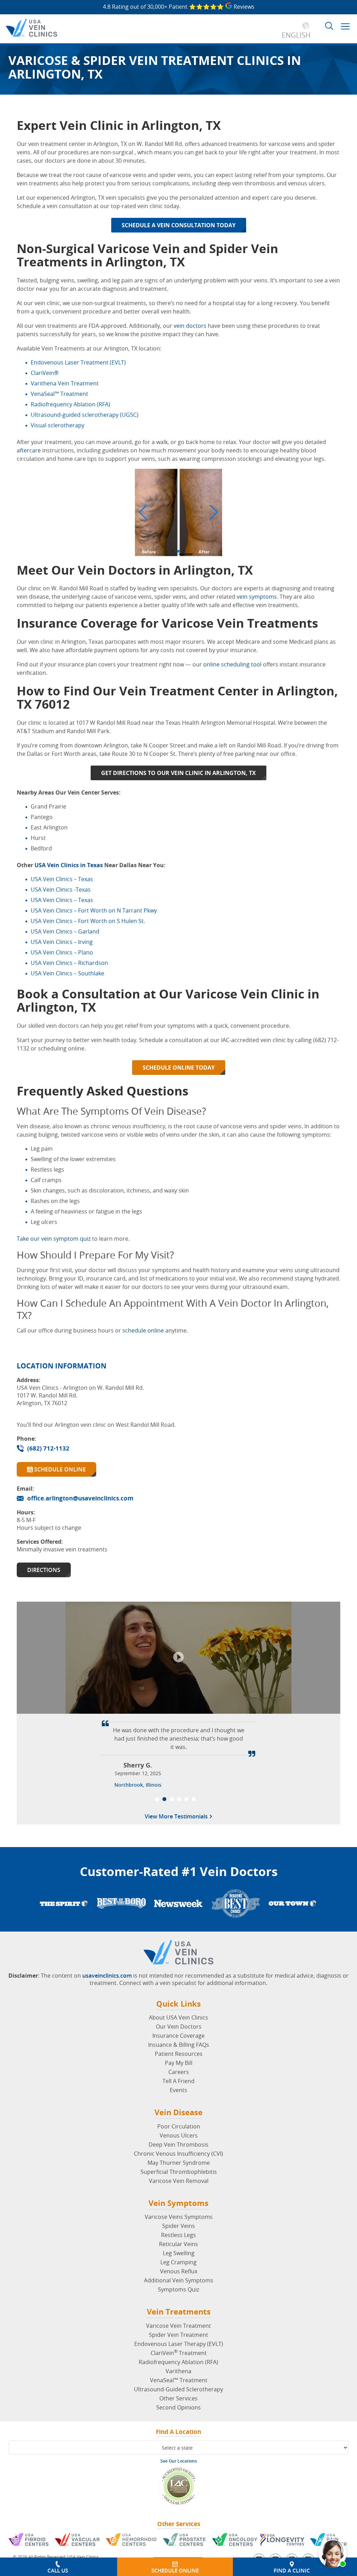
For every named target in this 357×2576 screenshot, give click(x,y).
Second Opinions (178, 2407)
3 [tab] (172, 1799)
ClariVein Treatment (179, 2353)
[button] (143, 512)
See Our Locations (179, 2461)
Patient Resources (179, 2054)
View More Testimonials (177, 1817)
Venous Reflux (179, 2271)
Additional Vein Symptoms (179, 2280)
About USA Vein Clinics (178, 2017)
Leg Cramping (178, 2262)
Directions (44, 1570)
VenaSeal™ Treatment (179, 2380)
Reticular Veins (178, 2244)
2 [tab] (164, 1799)
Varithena (178, 2371)
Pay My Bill (179, 2063)
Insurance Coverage (178, 2036)
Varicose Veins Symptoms (179, 2217)
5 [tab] (186, 1799)
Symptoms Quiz (178, 2289)
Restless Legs (178, 2235)
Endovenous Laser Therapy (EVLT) (179, 2344)
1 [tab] (157, 1799)
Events (178, 2090)
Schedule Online (59, 1469)
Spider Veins (178, 2226)
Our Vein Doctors (179, 2027)
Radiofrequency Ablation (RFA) (178, 2362)
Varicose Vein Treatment (178, 2326)
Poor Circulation (179, 2126)
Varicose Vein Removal (179, 2181)
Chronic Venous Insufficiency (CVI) (178, 2154)
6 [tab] (194, 1799)
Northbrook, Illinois (138, 1785)
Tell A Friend (178, 2081)
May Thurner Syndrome (179, 2163)
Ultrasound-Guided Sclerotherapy (178, 2389)
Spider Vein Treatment (178, 2335)
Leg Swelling (179, 2253)
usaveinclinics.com (107, 1976)
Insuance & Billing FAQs (179, 2045)
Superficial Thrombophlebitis (179, 2172)
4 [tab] (179, 1799)
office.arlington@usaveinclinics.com (80, 1498)
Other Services (178, 2398)
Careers (179, 2072)
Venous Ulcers (179, 2135)
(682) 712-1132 (48, 1448)
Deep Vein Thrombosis (178, 2145)
